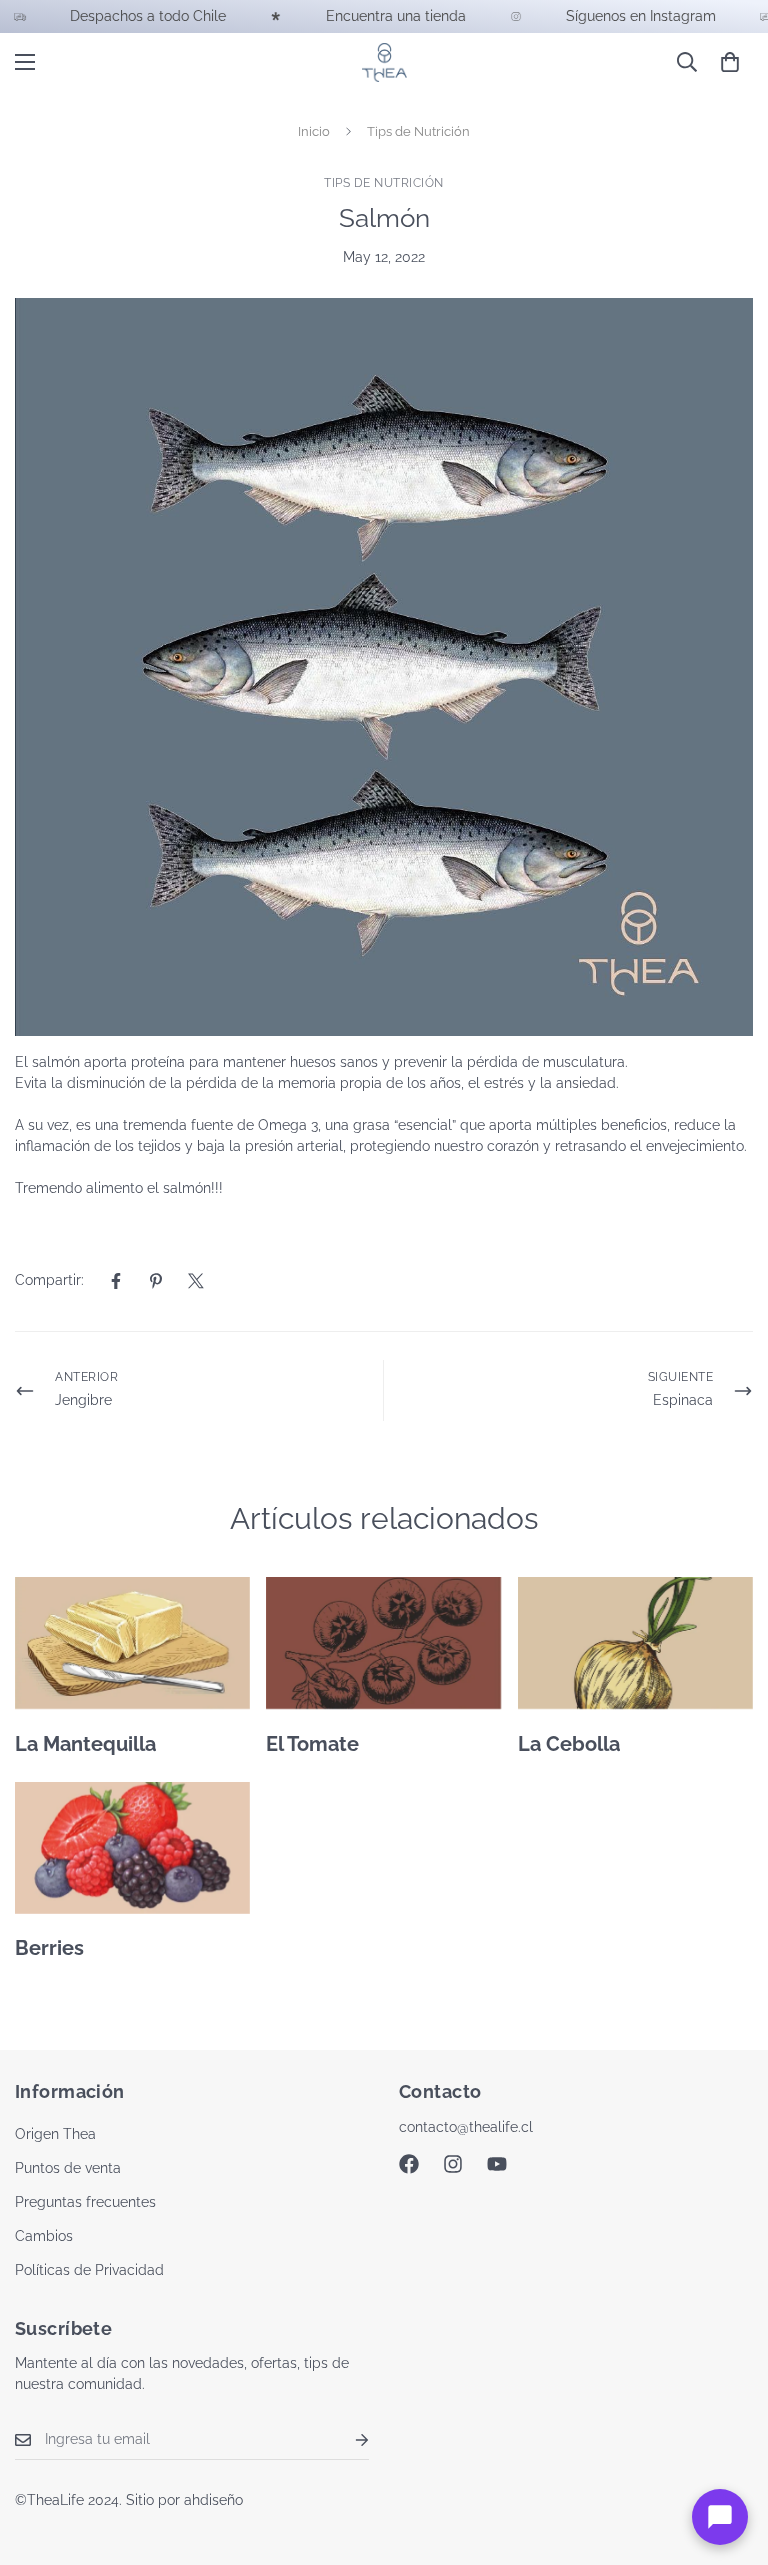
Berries (49, 1948)
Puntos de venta (68, 2168)
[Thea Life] (384, 62)
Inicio (314, 131)
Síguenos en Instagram (286, 16)
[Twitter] (196, 1281)
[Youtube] (497, 2164)
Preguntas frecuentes (85, 2202)
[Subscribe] (346, 2439)
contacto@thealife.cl (466, 2127)
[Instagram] (453, 2164)
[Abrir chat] (720, 2517)
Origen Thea (55, 2134)
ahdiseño (213, 2500)
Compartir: (49, 1280)
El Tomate (312, 1744)
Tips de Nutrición (418, 131)
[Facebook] (116, 1281)
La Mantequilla (85, 1744)
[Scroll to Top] (729, 2456)
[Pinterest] (156, 1281)
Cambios (44, 2236)
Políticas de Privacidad (89, 2270)
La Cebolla (569, 1744)
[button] (730, 62)
